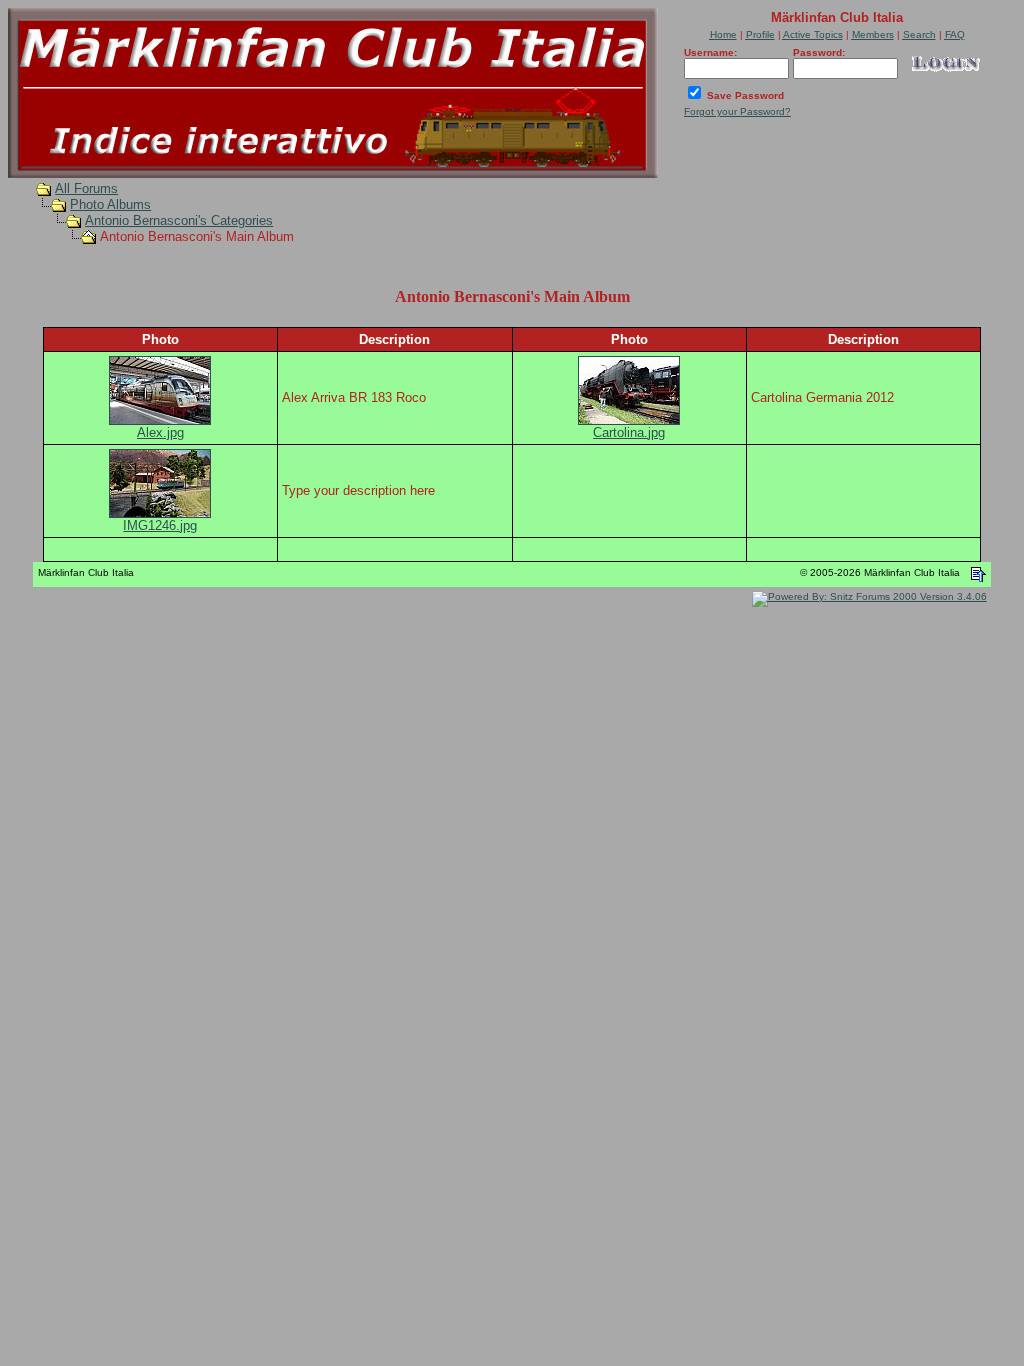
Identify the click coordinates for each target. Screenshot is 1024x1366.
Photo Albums (110, 204)
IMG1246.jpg (160, 525)
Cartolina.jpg (629, 432)
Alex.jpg (160, 432)
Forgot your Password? (737, 111)
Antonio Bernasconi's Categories (179, 220)
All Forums (86, 188)
